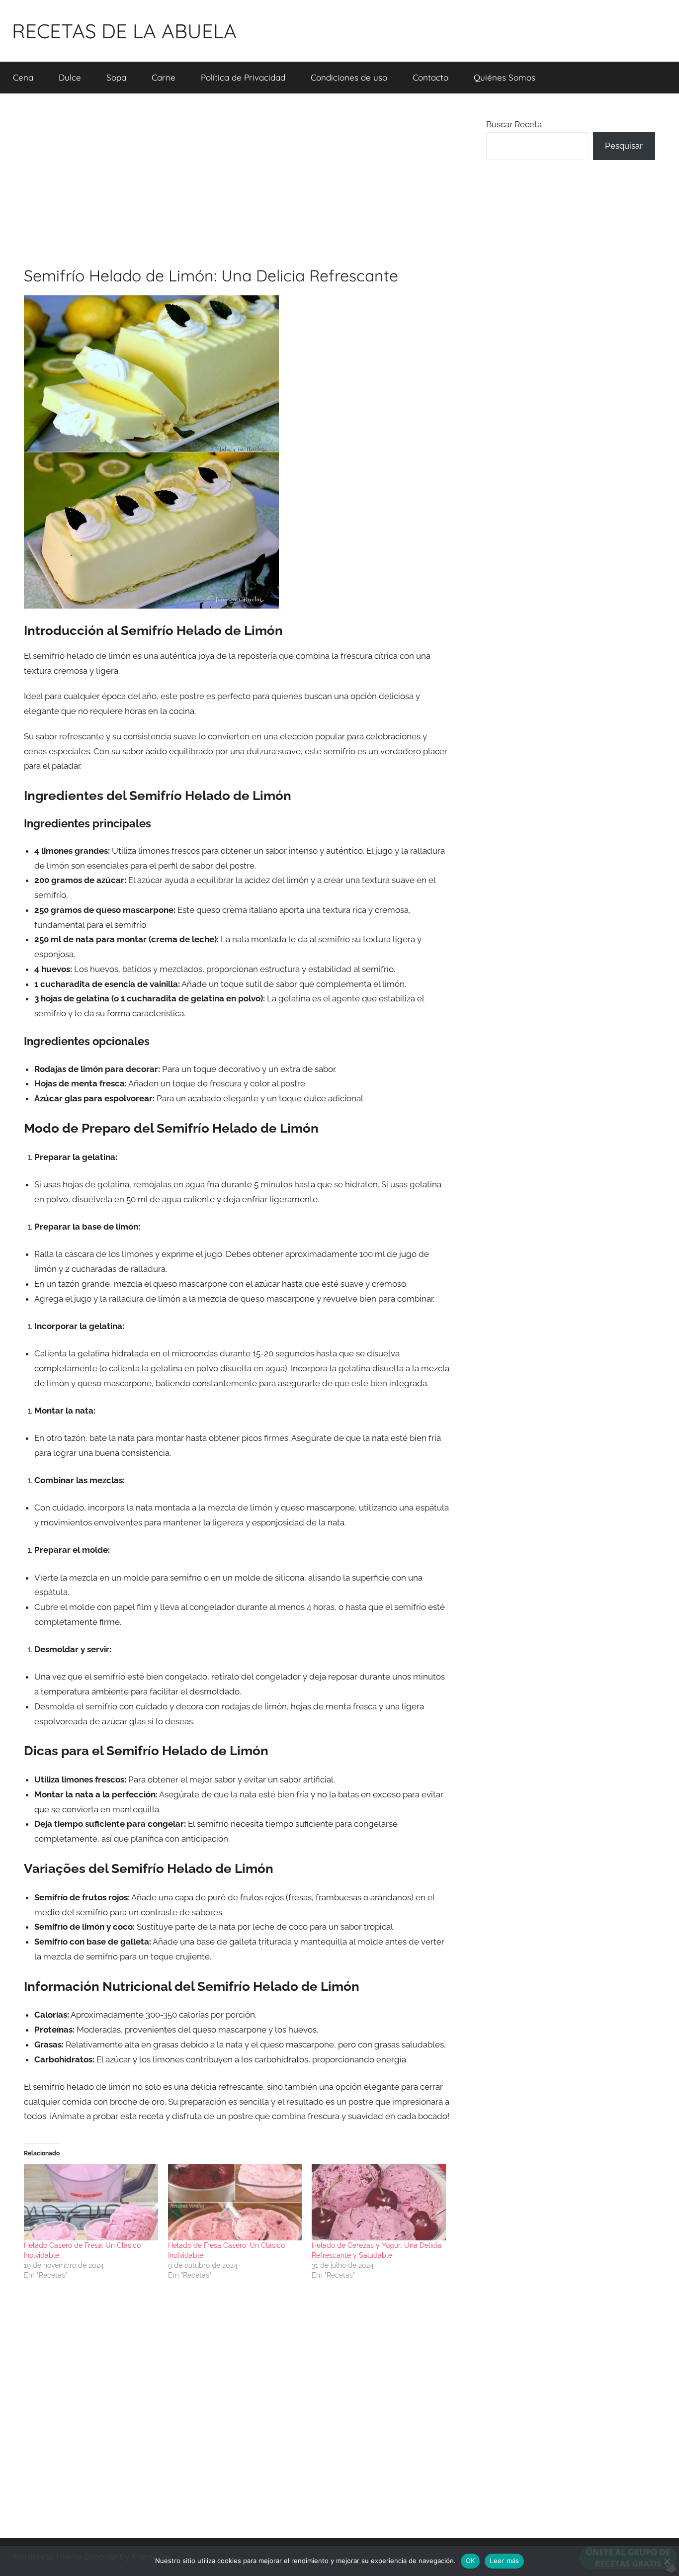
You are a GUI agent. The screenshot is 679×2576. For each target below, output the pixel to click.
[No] (667, 2561)
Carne (164, 77)
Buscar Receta (514, 124)
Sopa (116, 77)
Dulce (70, 77)
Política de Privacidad (243, 77)
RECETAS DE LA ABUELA (124, 31)
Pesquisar (624, 146)
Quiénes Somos (505, 77)
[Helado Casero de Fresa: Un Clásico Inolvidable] (91, 2202)
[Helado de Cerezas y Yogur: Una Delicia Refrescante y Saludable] (379, 2202)
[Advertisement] (237, 179)
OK (470, 2561)
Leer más (504, 2561)
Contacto (430, 77)
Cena (23, 77)
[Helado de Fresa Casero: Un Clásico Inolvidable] (235, 2202)
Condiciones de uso (349, 77)
